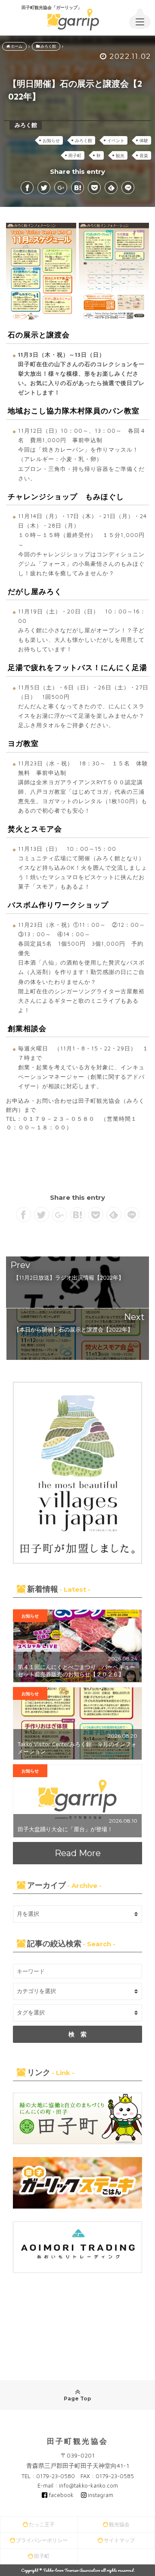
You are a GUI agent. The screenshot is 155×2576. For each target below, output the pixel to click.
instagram (101, 2495)
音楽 (144, 155)
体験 (144, 140)
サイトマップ (119, 2540)
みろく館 (84, 140)
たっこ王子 (42, 2524)
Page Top (77, 2399)
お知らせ (51, 140)
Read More (78, 1853)
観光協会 (119, 2524)
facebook (61, 2495)
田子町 (75, 155)
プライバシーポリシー (42, 2540)
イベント (116, 140)
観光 (120, 155)
